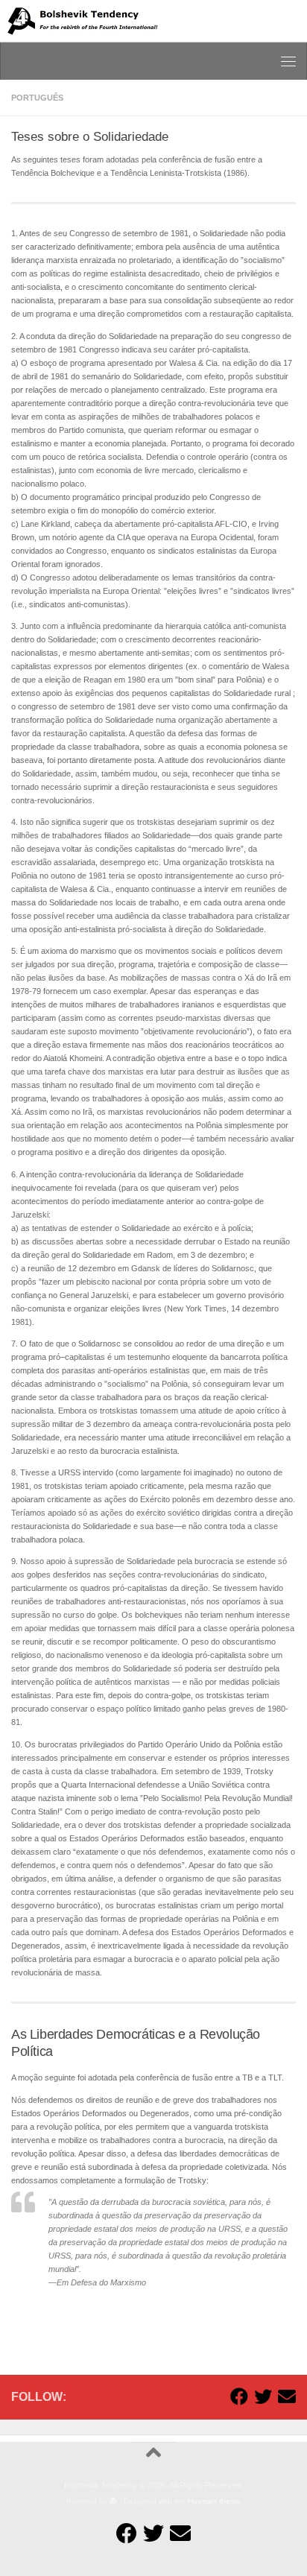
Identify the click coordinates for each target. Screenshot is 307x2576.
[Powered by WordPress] (113, 2501)
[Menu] (288, 61)
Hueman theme (214, 2501)
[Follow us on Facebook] (239, 2396)
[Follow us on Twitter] (263, 2396)
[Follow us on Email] (287, 2396)
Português (37, 98)
